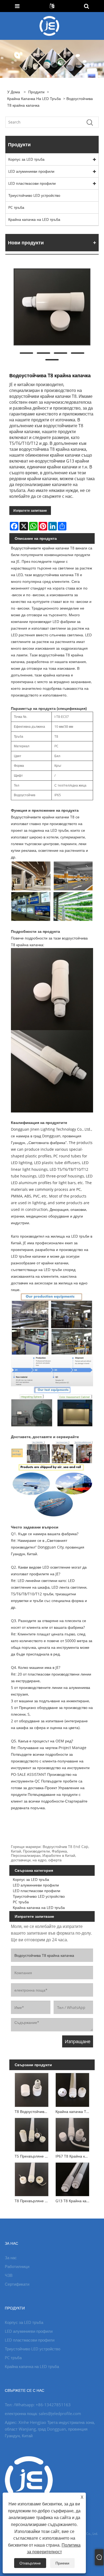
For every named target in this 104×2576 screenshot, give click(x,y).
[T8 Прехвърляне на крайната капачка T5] (32, 2178)
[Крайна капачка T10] (72, 2089)
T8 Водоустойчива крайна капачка (33, 2111)
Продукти (36, 92)
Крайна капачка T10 (73, 2111)
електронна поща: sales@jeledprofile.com (43, 2413)
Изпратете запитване (30, 511)
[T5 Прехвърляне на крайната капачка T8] (32, 2134)
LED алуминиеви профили (31, 171)
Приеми (62, 2563)
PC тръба (16, 207)
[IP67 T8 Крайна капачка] (72, 2134)
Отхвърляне (30, 2563)
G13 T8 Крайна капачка (73, 2201)
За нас (11, 2258)
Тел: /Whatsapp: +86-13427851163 (38, 2405)
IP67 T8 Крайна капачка (73, 2156)
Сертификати (17, 2284)
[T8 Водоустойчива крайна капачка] (32, 2089)
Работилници (17, 2266)
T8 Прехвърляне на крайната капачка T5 (33, 2201)
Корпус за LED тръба (26, 159)
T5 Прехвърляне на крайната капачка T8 (33, 2156)
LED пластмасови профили (32, 183)
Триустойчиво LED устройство (34, 195)
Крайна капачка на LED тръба (34, 99)
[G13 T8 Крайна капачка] (72, 2178)
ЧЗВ (9, 2275)
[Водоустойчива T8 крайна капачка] (52, 307)
